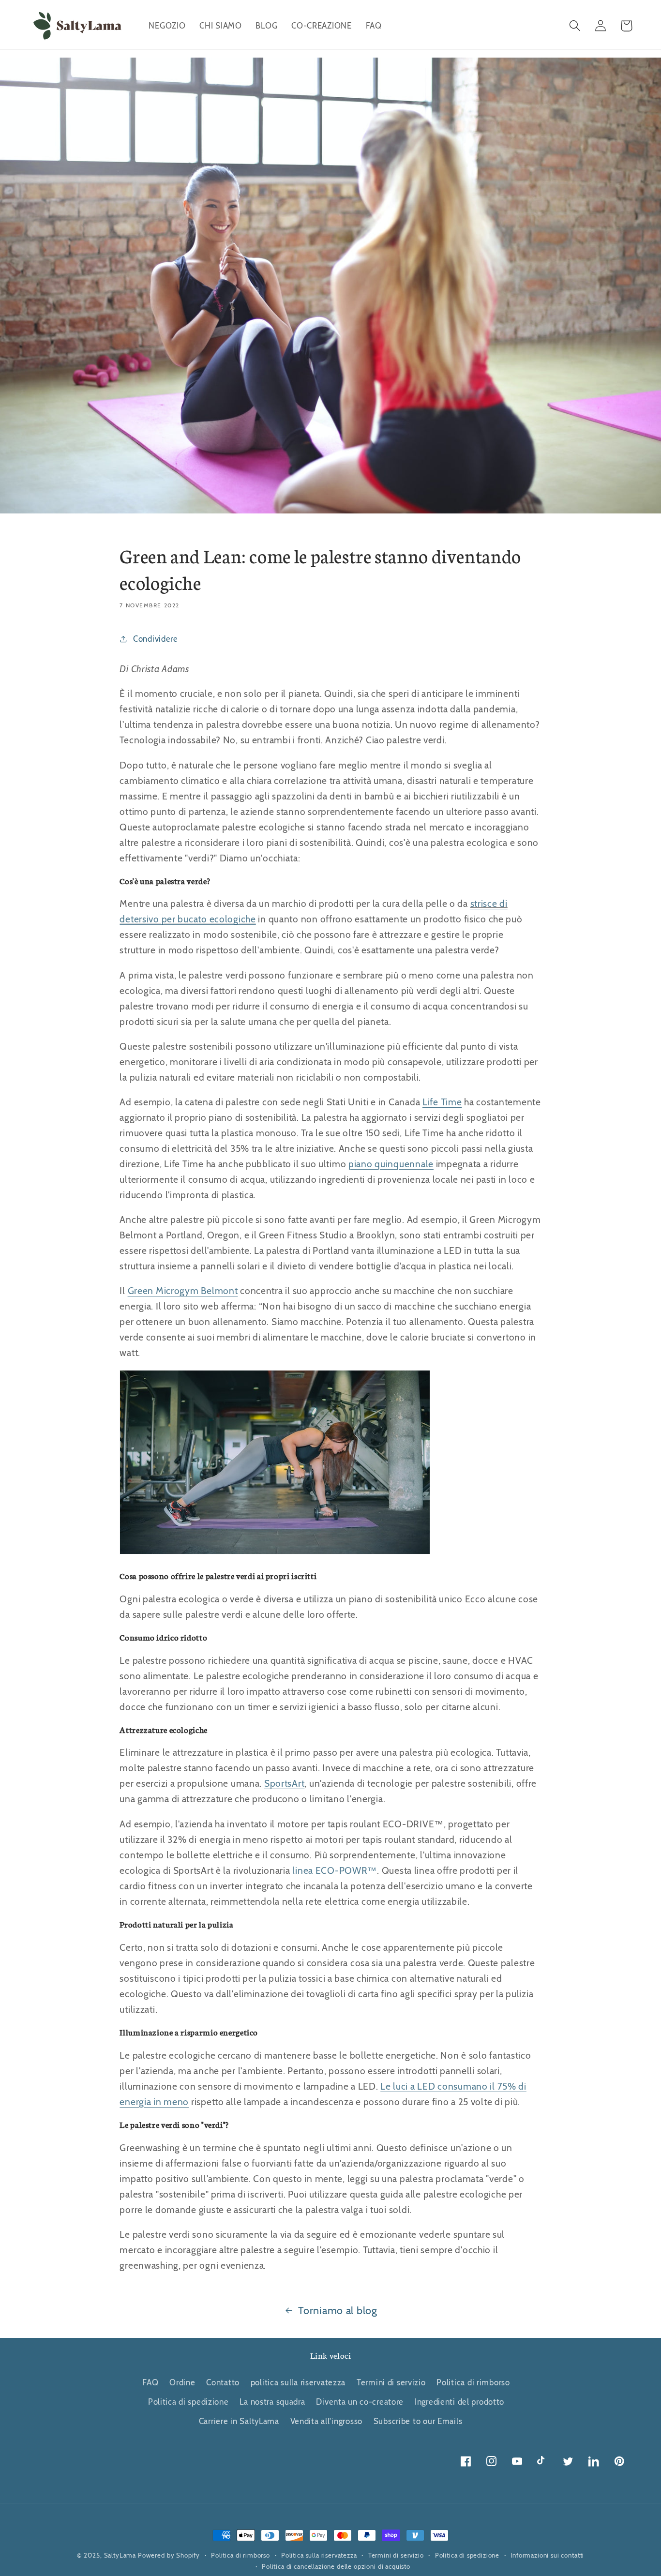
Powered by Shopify (169, 2555)
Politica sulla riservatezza (319, 2555)
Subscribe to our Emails (418, 2421)
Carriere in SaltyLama (239, 2421)
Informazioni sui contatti (547, 2555)
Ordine (182, 2382)
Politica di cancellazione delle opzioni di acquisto (336, 2566)
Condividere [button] (156, 639)
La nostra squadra (272, 2402)
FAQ (150, 2382)
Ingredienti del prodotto (459, 2402)
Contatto (223, 2382)
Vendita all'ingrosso (326, 2421)
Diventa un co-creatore (360, 2402)
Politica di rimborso (473, 2382)
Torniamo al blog (338, 2310)
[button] (575, 26)
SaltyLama (120, 2555)
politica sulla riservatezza (298, 2382)
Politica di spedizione (188, 2402)
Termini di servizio (391, 2382)
